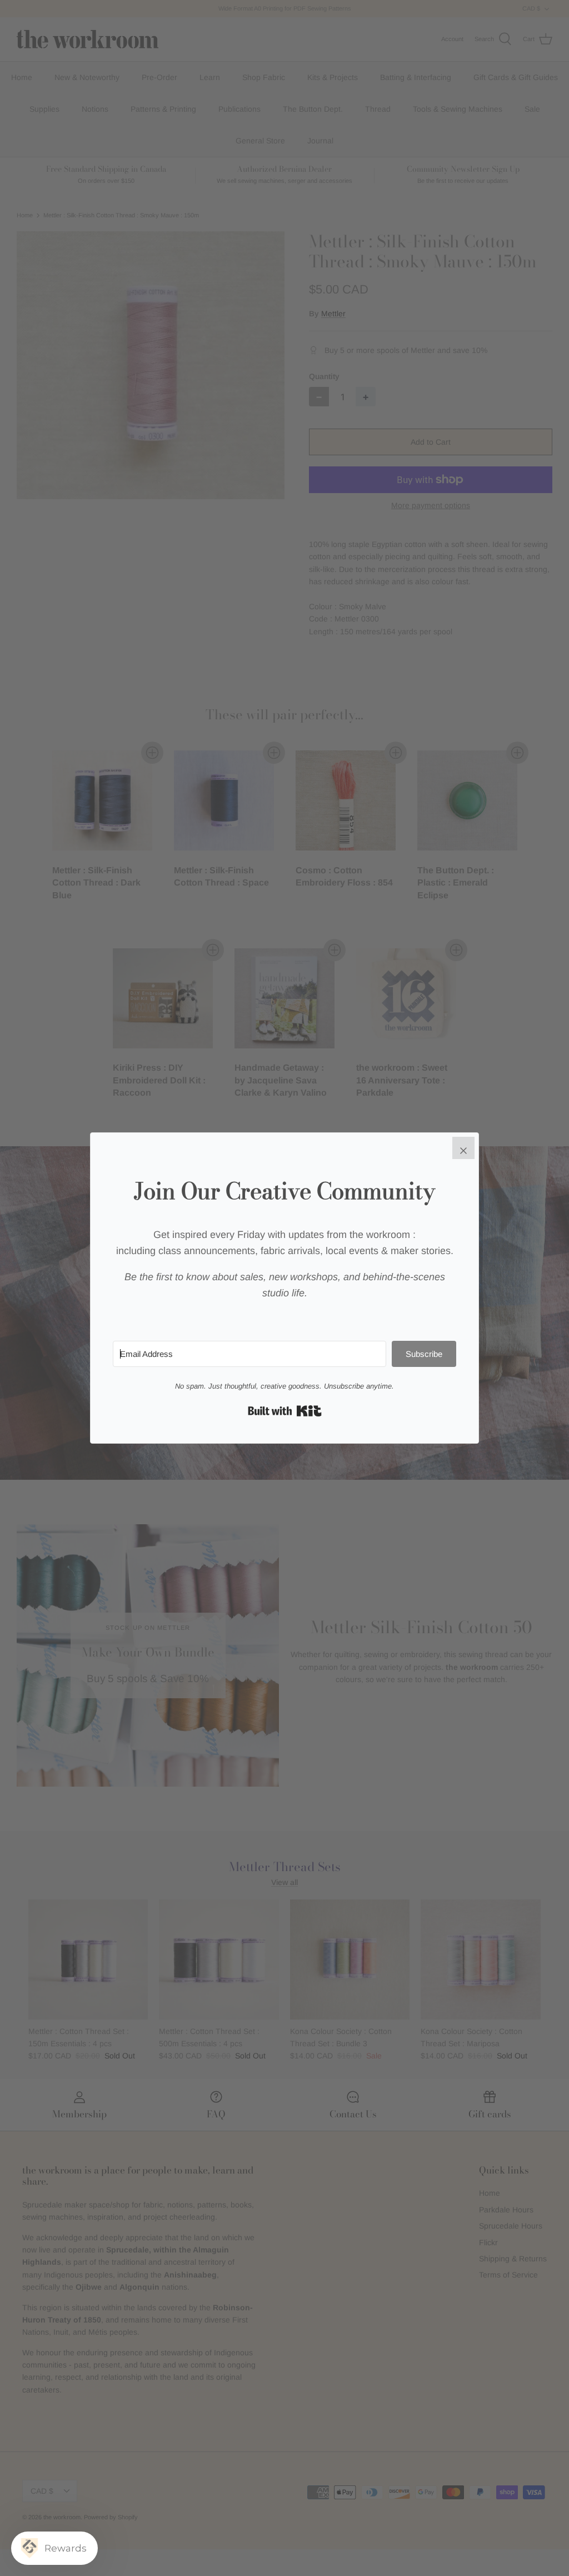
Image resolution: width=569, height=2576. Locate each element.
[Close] (463, 1148)
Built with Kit (285, 1411)
